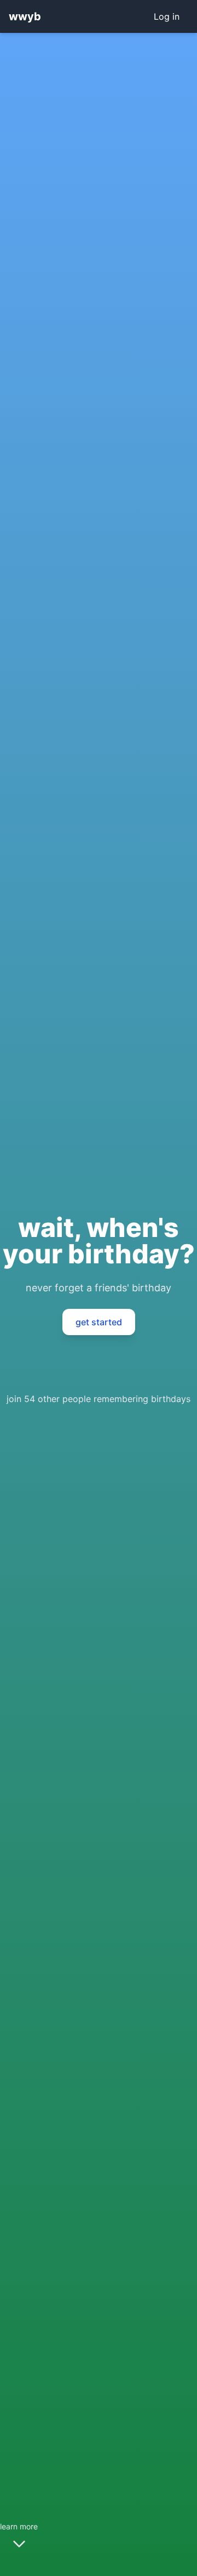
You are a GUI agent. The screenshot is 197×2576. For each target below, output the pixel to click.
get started (99, 1322)
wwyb (25, 16)
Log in (167, 16)
